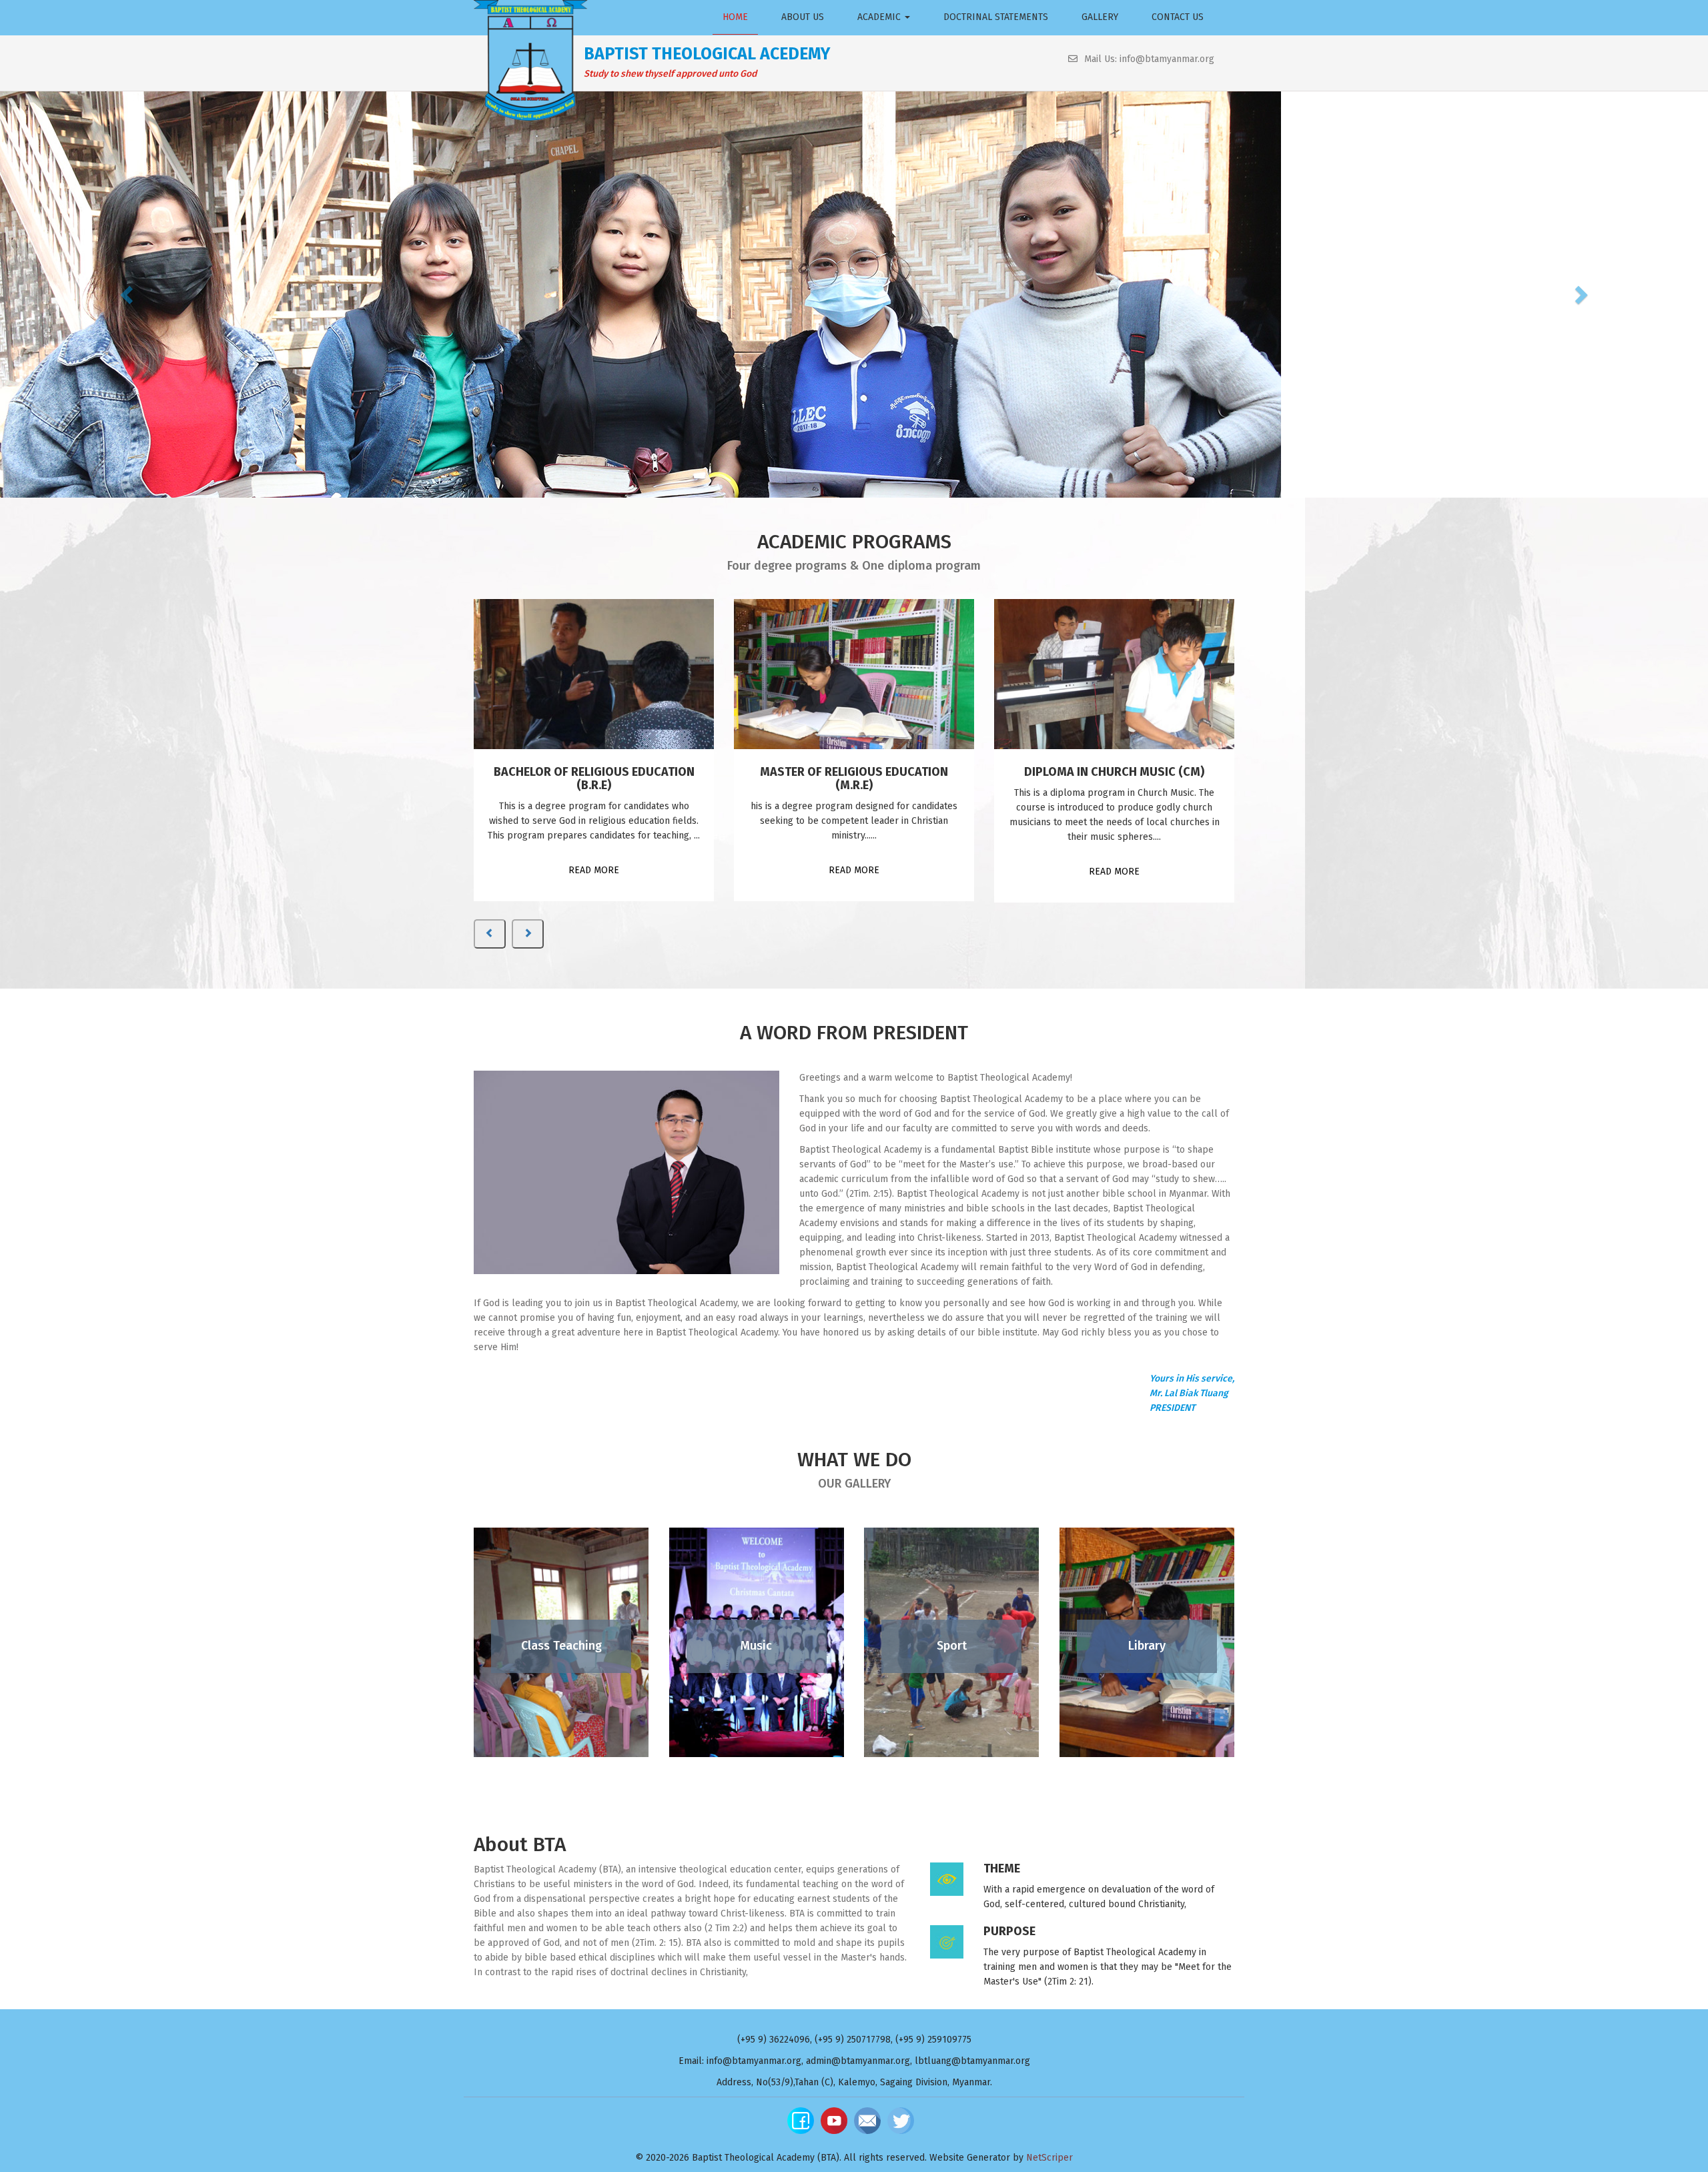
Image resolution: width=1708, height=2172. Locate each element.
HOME (735, 17)
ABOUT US (803, 17)
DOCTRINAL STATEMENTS (996, 17)
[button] (128, 294)
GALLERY (1100, 17)
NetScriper (1049, 2158)
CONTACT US (1178, 17)
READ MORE (594, 870)
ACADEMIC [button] (880, 17)
